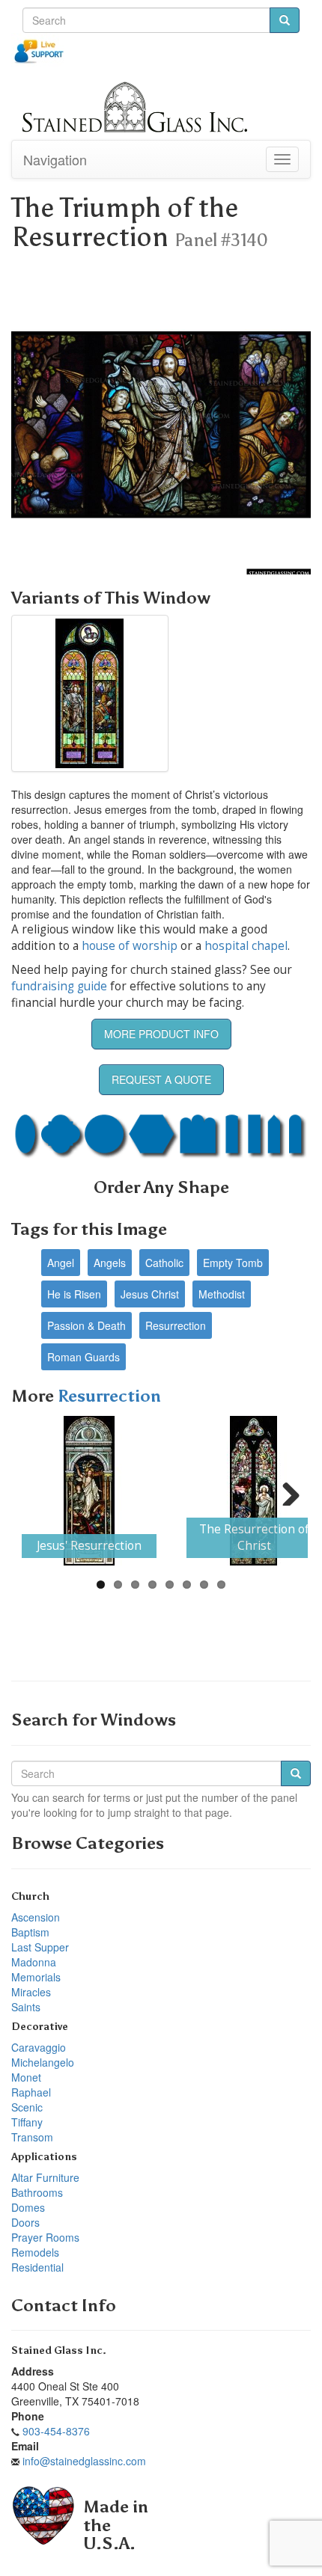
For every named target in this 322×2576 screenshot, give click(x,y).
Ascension (36, 1917)
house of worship (130, 946)
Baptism (30, 1932)
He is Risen (74, 1294)
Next (285, 1491)
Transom (32, 2137)
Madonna (34, 1962)
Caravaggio (39, 2047)
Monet (26, 2077)
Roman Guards (83, 1357)
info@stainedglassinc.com (84, 2461)
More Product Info (161, 1034)
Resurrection (176, 1325)
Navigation (55, 159)
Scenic (27, 2107)
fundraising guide (59, 986)
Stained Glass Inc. (59, 2350)
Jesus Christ (150, 1294)
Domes (28, 2207)
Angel (61, 1263)
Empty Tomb (233, 1263)
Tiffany (27, 2122)
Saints (26, 2007)
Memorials (36, 1977)
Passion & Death (86, 1325)
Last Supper (40, 1947)
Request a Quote (161, 1079)
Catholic (164, 1263)
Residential (37, 2267)
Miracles (31, 1992)
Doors (25, 2222)
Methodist (222, 1294)
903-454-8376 (56, 2431)
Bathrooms (37, 2192)
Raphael (31, 2092)
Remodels (35, 2252)
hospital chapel (246, 946)
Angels (110, 1263)
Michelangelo (43, 2062)
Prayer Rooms (45, 2237)
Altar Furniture (45, 2177)
